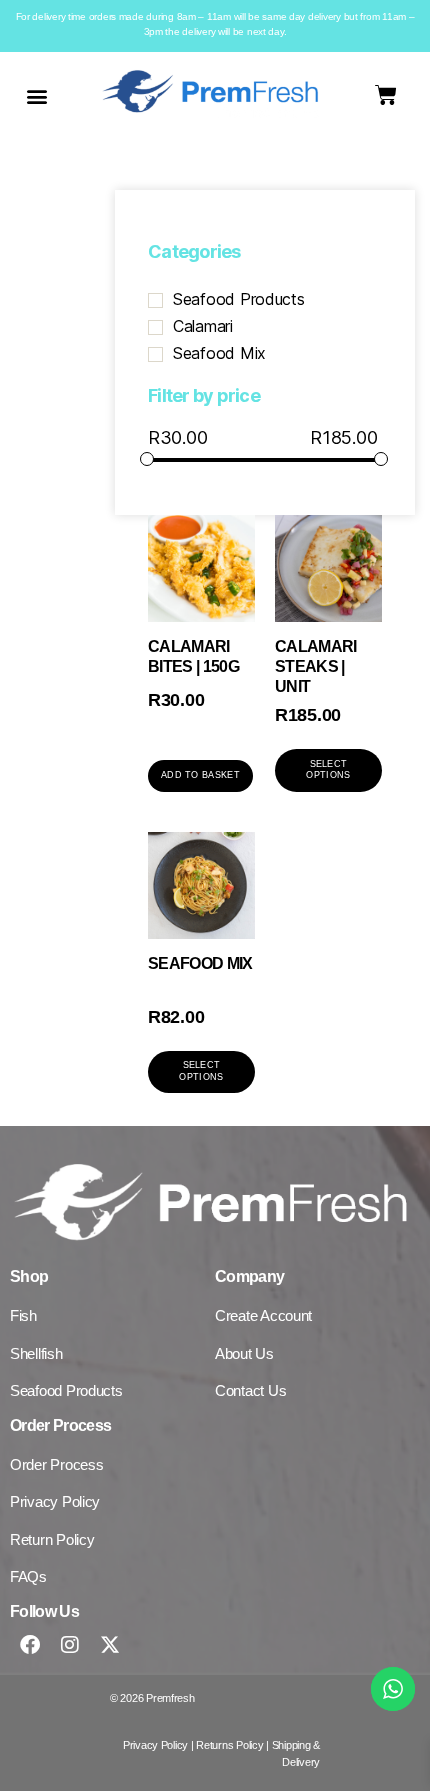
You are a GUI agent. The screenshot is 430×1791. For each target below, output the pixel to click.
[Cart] (386, 95)
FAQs (28, 1576)
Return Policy (52, 1539)
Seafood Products (239, 299)
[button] (36, 95)
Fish (23, 1315)
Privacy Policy (55, 1501)
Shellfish (36, 1353)
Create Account (263, 1315)
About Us (244, 1353)
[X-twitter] (110, 1645)
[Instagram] (70, 1645)
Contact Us (250, 1390)
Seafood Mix (219, 353)
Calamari (203, 326)
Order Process (57, 1464)
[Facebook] (30, 1645)
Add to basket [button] (200, 775)
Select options (328, 769)
